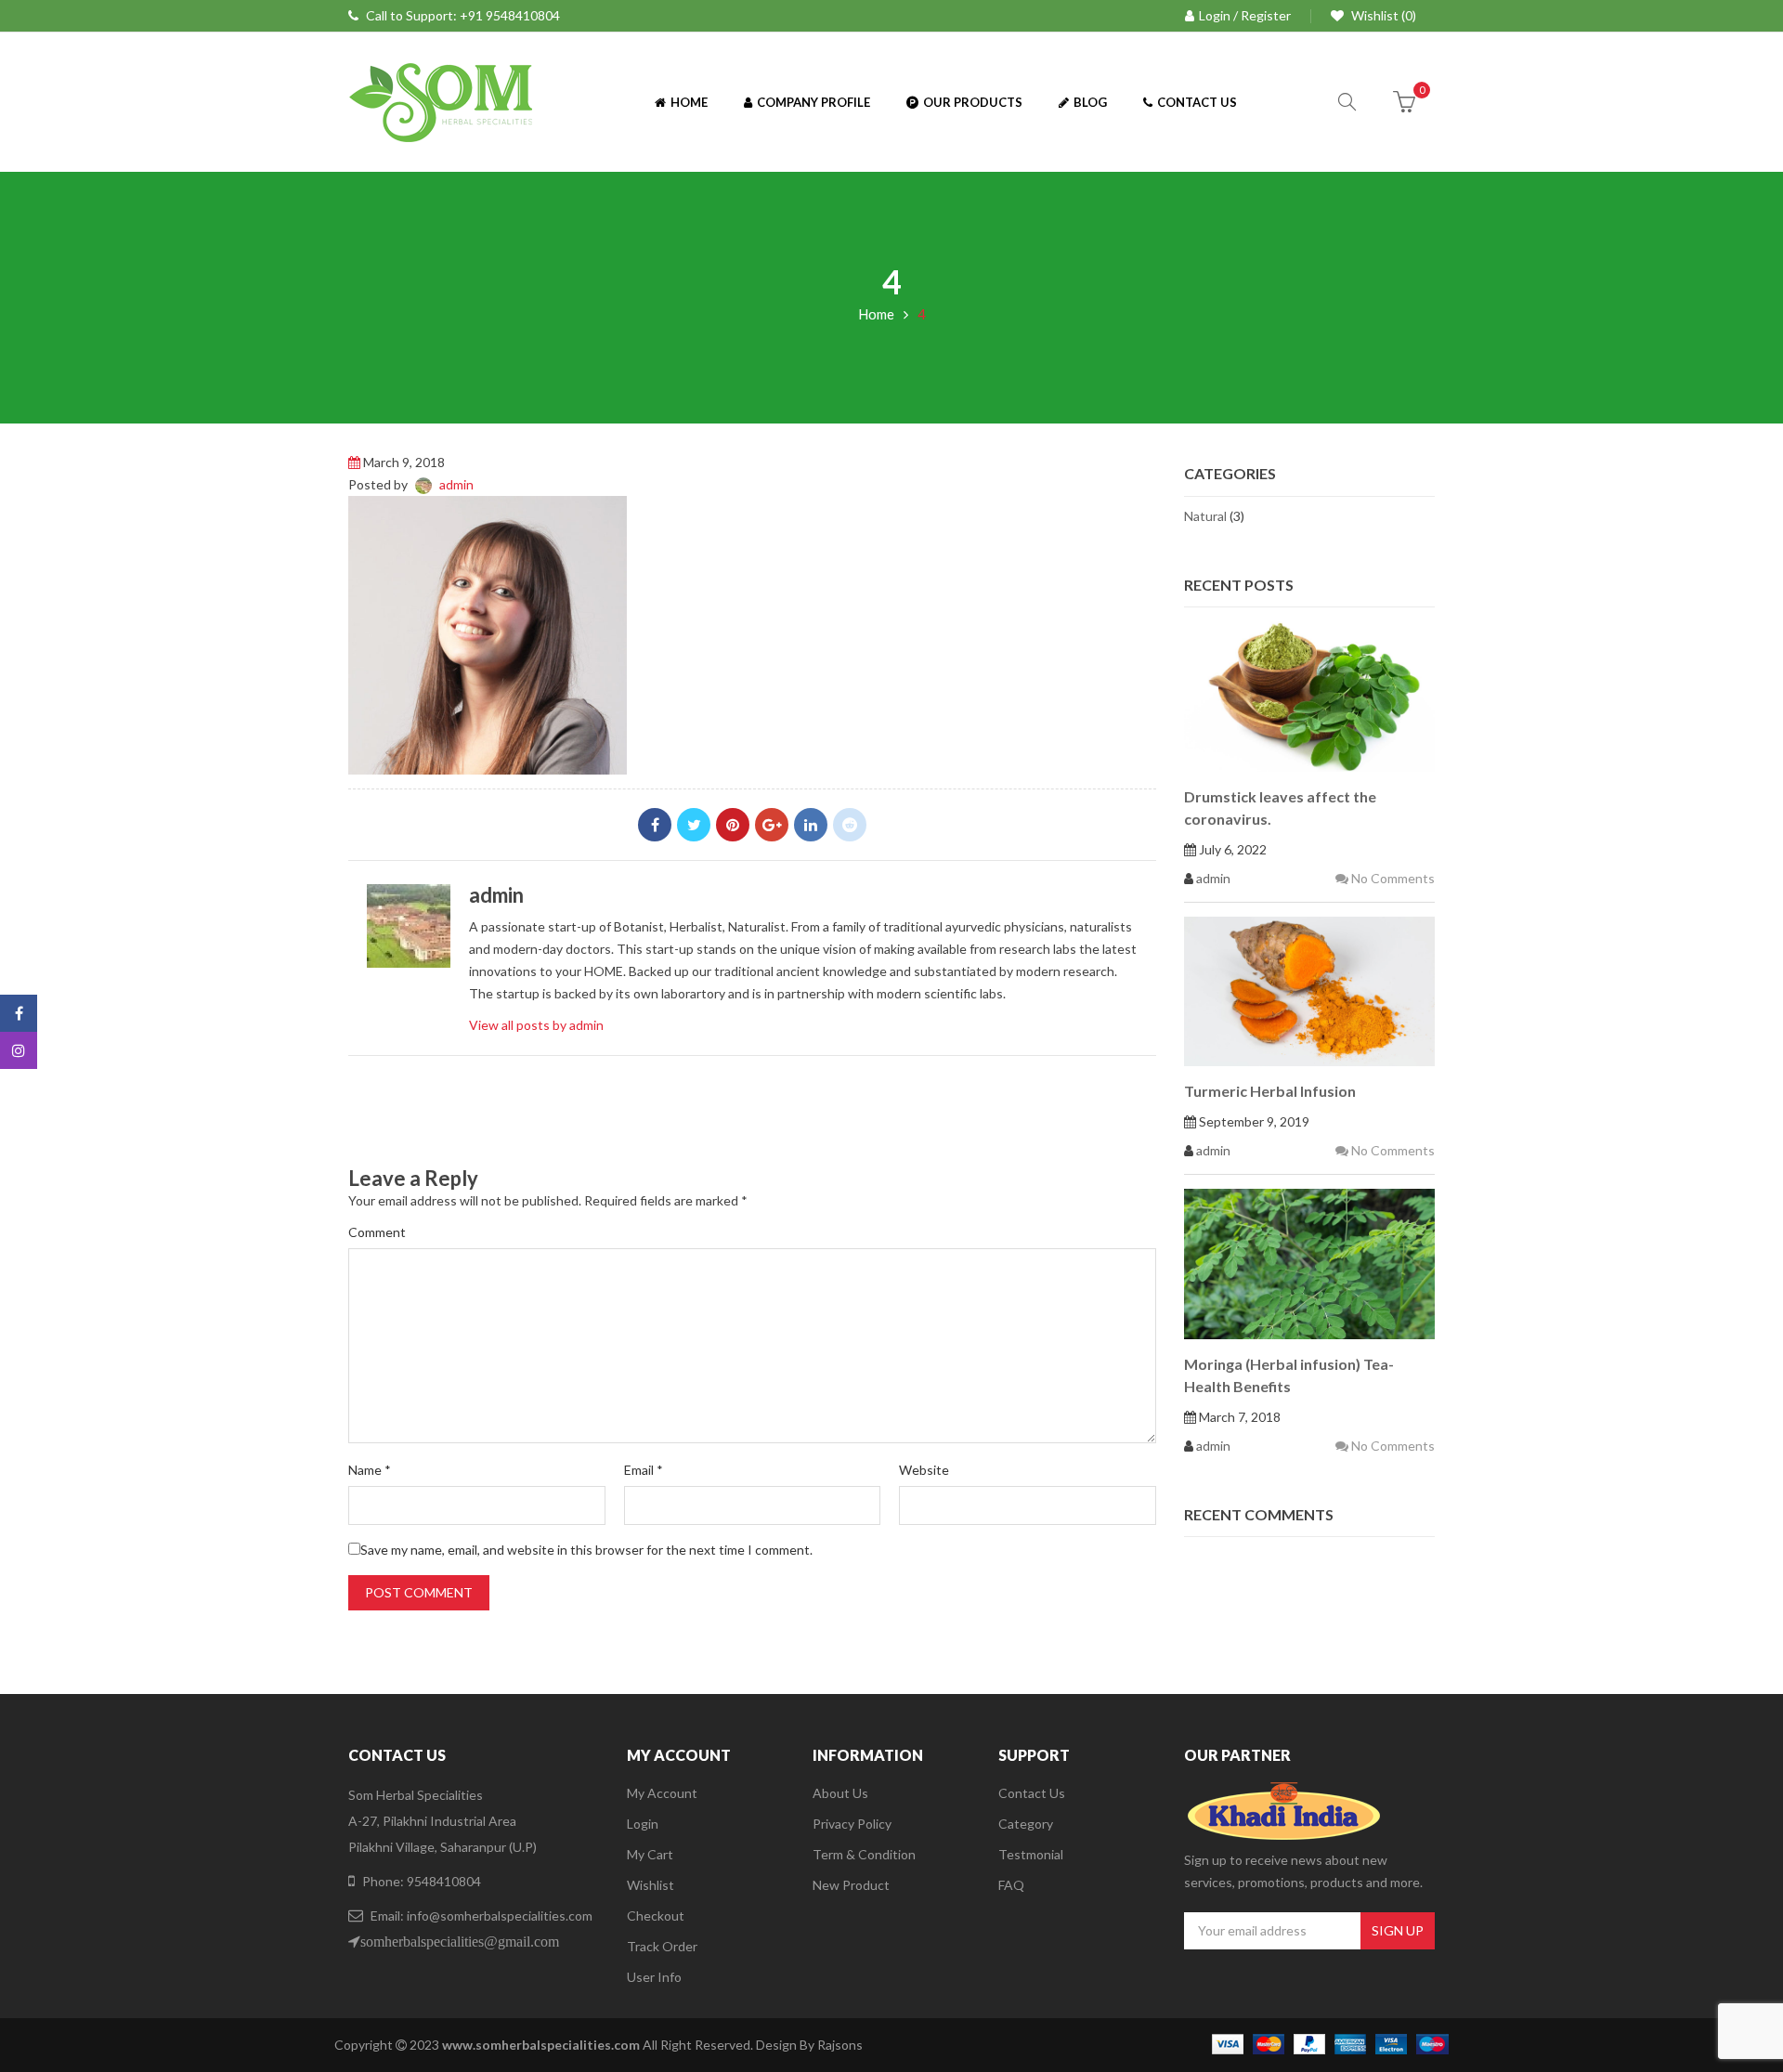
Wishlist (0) (1382, 15)
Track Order (662, 1946)
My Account (662, 1793)
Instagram (19, 1050)
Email (644, 1470)
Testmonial (1031, 1854)
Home (876, 314)
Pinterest (733, 825)
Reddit (850, 825)
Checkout (656, 1916)
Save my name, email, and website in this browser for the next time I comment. (586, 1550)
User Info (654, 1977)
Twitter (694, 825)
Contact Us (1032, 1793)
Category (1026, 1824)
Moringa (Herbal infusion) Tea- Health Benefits (1289, 1375)
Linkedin (811, 825)
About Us (840, 1793)
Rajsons (840, 2045)
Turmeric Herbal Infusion (1270, 1091)
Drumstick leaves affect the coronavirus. (1280, 808)
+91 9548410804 (510, 15)
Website (924, 1470)
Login (643, 1824)
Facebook (655, 825)
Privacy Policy (852, 1824)
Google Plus (772, 825)
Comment (377, 1232)
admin (456, 484)
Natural (1205, 516)
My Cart (650, 1854)
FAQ (1011, 1885)
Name (370, 1470)
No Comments (1392, 878)
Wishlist (651, 1885)
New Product (851, 1885)
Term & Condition (864, 1854)
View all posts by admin (536, 1025)
